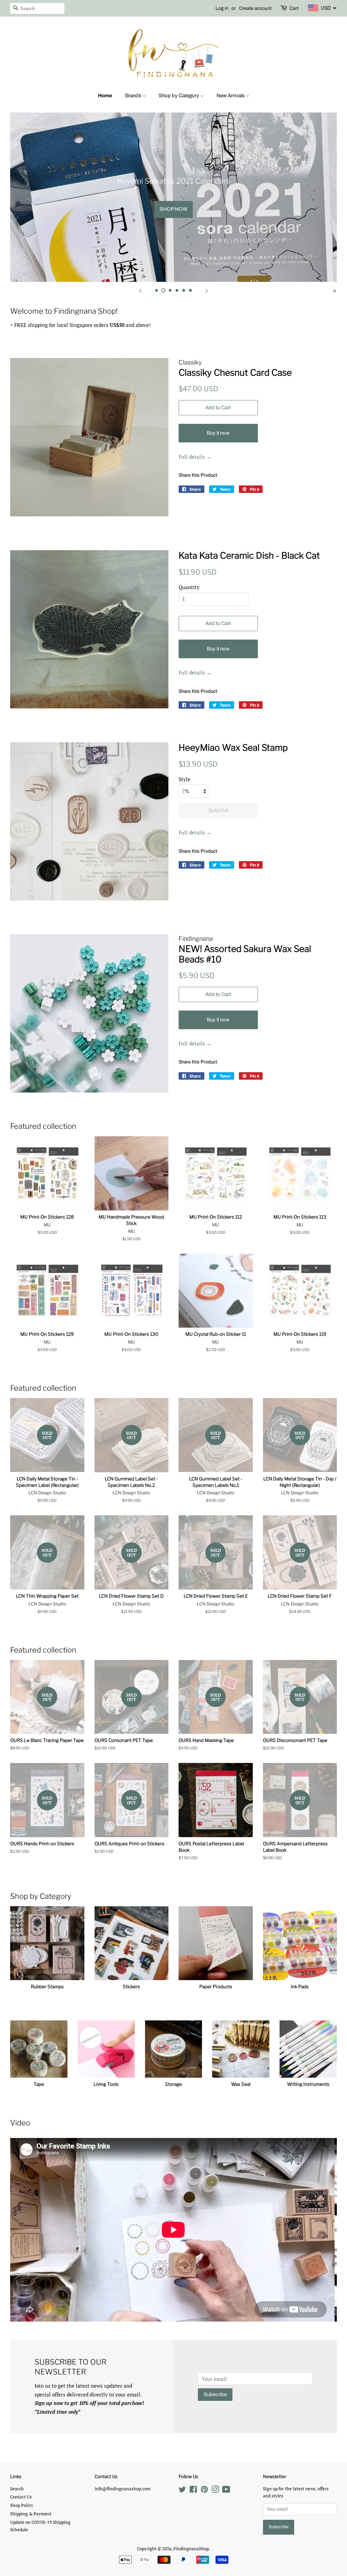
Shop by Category (179, 96)
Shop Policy (22, 2505)
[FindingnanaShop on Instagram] (215, 2491)
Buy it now (218, 433)
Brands (134, 96)
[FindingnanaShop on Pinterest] (204, 2491)
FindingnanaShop (191, 2549)
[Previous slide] (140, 290)
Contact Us (21, 2497)
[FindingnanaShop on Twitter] (182, 2491)
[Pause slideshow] (334, 290)
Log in (222, 8)
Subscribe (215, 2394)
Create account (255, 8)
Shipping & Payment (31, 2514)
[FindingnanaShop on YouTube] (226, 2491)
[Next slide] (207, 290)
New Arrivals (231, 96)
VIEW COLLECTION (124, 209)
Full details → (195, 457)
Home (105, 96)
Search (17, 2489)
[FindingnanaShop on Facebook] (193, 2491)
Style (185, 779)
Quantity (189, 587)
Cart (294, 8)
